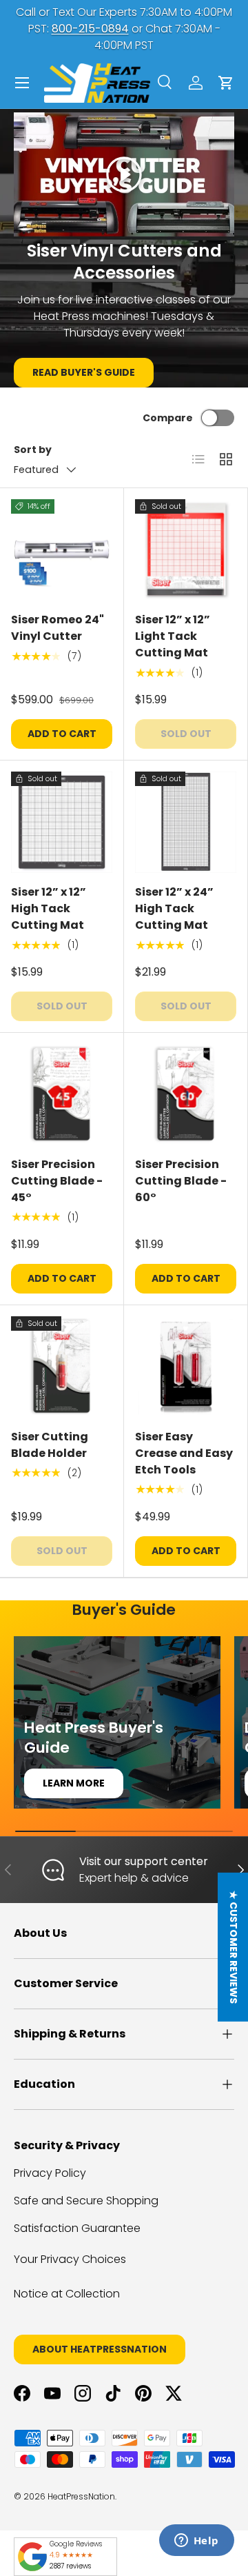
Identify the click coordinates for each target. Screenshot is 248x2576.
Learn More (74, 1783)
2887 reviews (70, 2566)
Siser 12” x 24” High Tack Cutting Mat (174, 908)
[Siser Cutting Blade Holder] (62, 1367)
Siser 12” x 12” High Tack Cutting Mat (49, 908)
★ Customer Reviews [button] (234, 1947)
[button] (226, 83)
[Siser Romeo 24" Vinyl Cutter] (62, 550)
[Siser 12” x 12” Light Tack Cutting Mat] (186, 550)
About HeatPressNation (100, 2349)
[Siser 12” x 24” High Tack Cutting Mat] (186, 822)
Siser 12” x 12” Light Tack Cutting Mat (173, 636)
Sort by (33, 450)
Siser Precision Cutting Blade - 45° (57, 1181)
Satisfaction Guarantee (77, 2228)
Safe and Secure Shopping (86, 2201)
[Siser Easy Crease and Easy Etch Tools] (186, 1367)
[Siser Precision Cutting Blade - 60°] (186, 1095)
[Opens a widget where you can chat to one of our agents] (196, 2542)
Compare (168, 418)
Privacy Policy (50, 2173)
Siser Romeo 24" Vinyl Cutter (58, 628)
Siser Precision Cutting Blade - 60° (181, 1181)
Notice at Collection (67, 2294)
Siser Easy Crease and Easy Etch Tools (184, 1453)
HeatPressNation (81, 2496)
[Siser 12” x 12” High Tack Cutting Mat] (62, 822)
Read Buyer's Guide (84, 372)
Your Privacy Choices (70, 2259)
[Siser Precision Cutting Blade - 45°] (62, 1095)
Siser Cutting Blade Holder (50, 1445)
